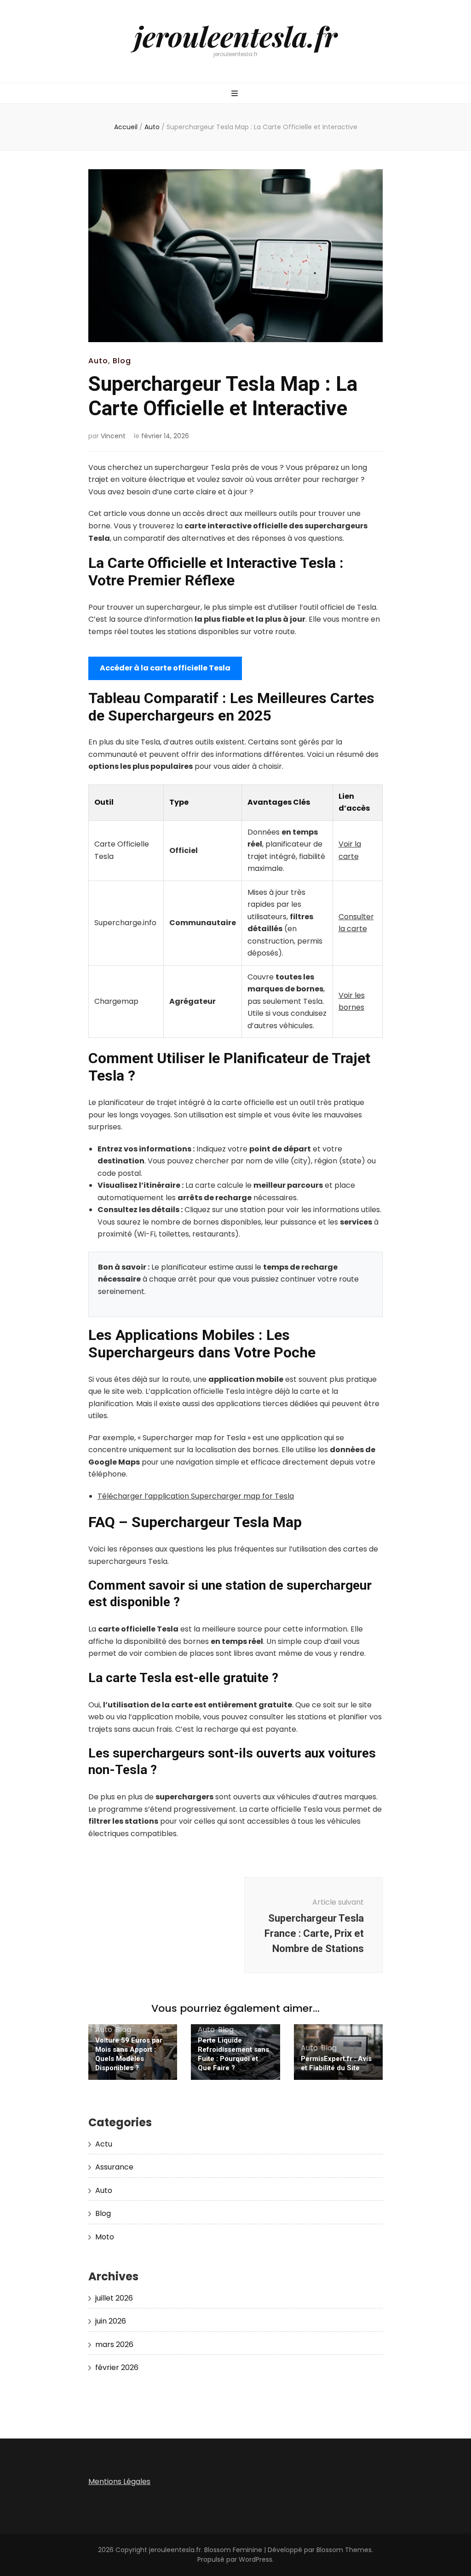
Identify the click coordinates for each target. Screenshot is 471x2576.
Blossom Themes (344, 2550)
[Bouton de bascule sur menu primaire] (236, 94)
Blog (122, 361)
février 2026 (117, 2367)
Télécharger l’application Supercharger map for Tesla (196, 1496)
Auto (98, 361)
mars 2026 (114, 2344)
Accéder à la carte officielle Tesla (165, 668)
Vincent (113, 436)
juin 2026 (111, 2321)
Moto (105, 2237)
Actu (104, 2144)
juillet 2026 (114, 2298)
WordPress (256, 2559)
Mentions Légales (119, 2482)
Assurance (114, 2167)
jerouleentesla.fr (236, 36)
